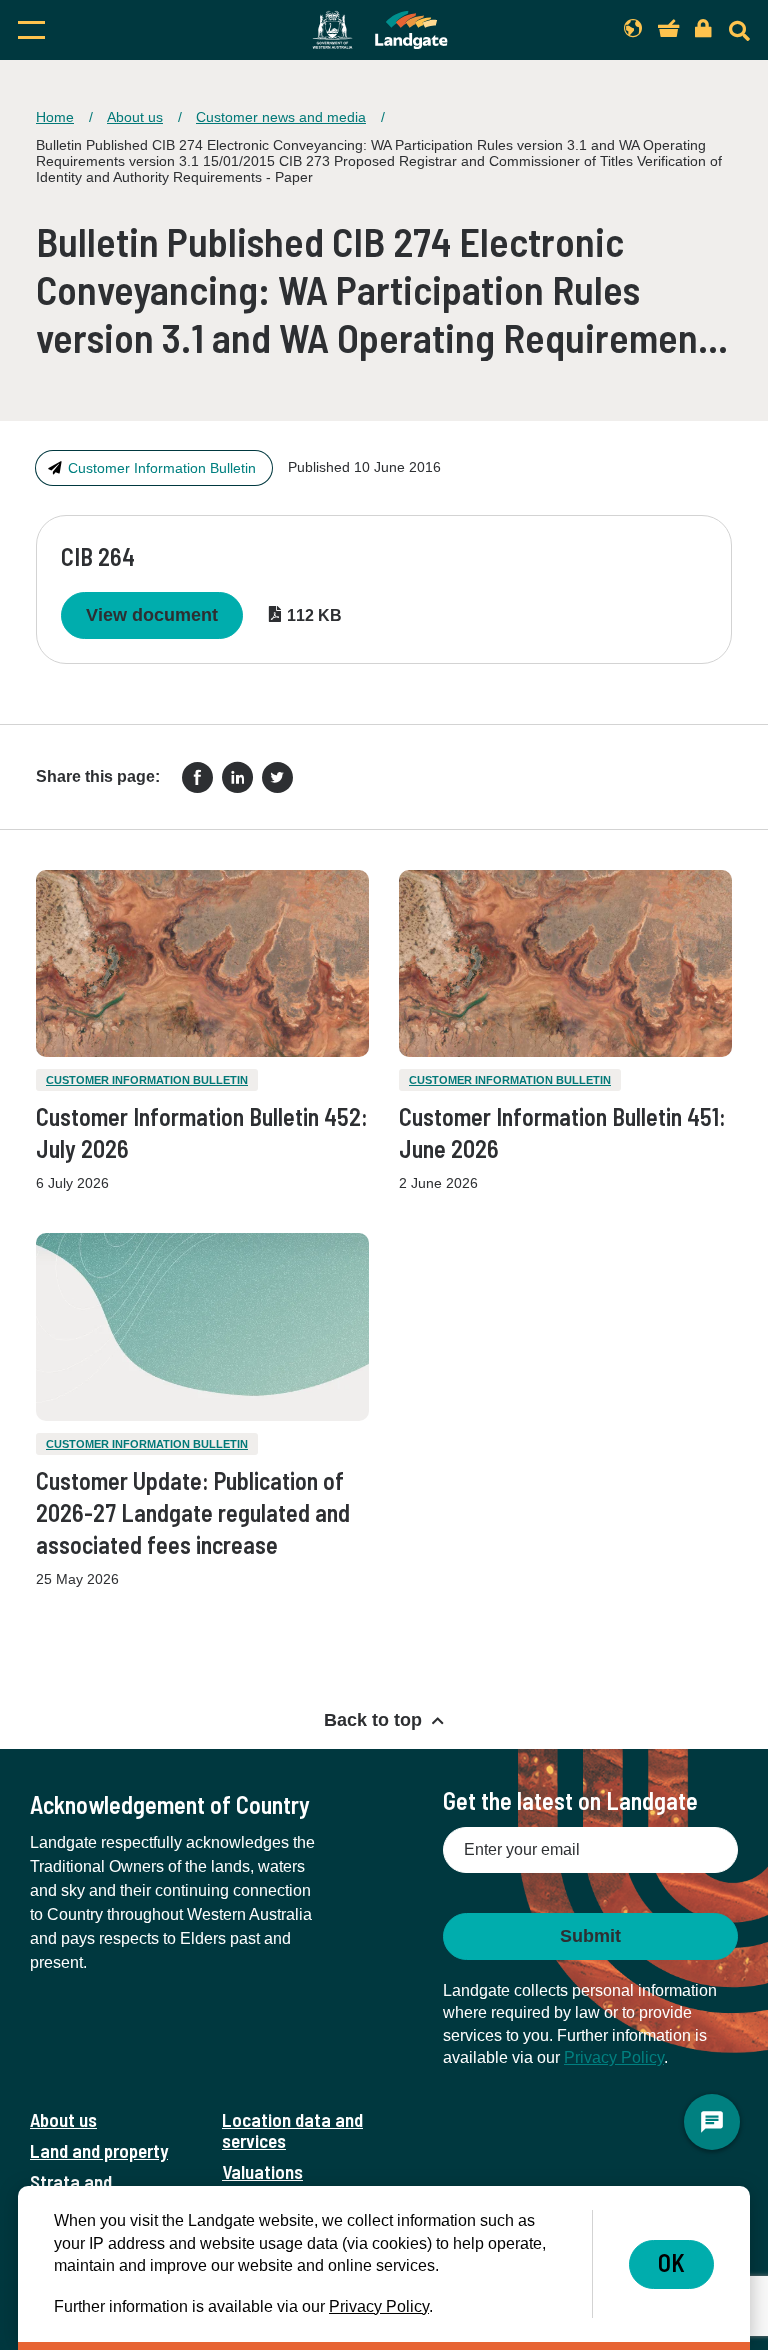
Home (55, 117)
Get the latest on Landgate (570, 1800)
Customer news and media (281, 117)
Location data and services (292, 2130)
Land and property (99, 2150)
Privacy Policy (614, 2057)
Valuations (262, 2171)
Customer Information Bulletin (162, 468)
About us (135, 117)
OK (671, 2262)
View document (152, 615)
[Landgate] (380, 30)
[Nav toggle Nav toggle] (122, 30)
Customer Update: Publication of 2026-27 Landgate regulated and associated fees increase (193, 1512)
